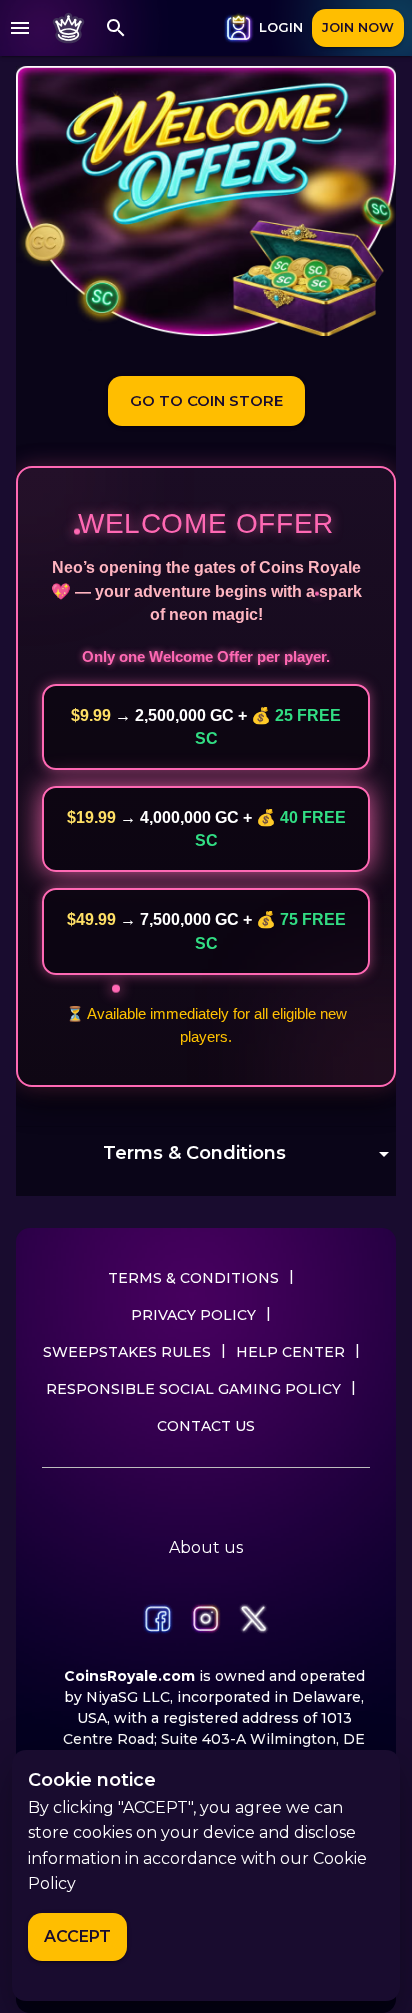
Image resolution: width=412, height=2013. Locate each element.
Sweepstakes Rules (127, 1352)
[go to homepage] (68, 28)
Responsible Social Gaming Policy (193, 1389)
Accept (77, 1936)
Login (281, 27)
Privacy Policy (193, 1315)
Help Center (290, 1352)
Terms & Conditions (193, 1278)
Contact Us (206, 1426)
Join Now (358, 27)
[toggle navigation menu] (20, 28)
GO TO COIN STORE (206, 400)
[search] (116, 28)
